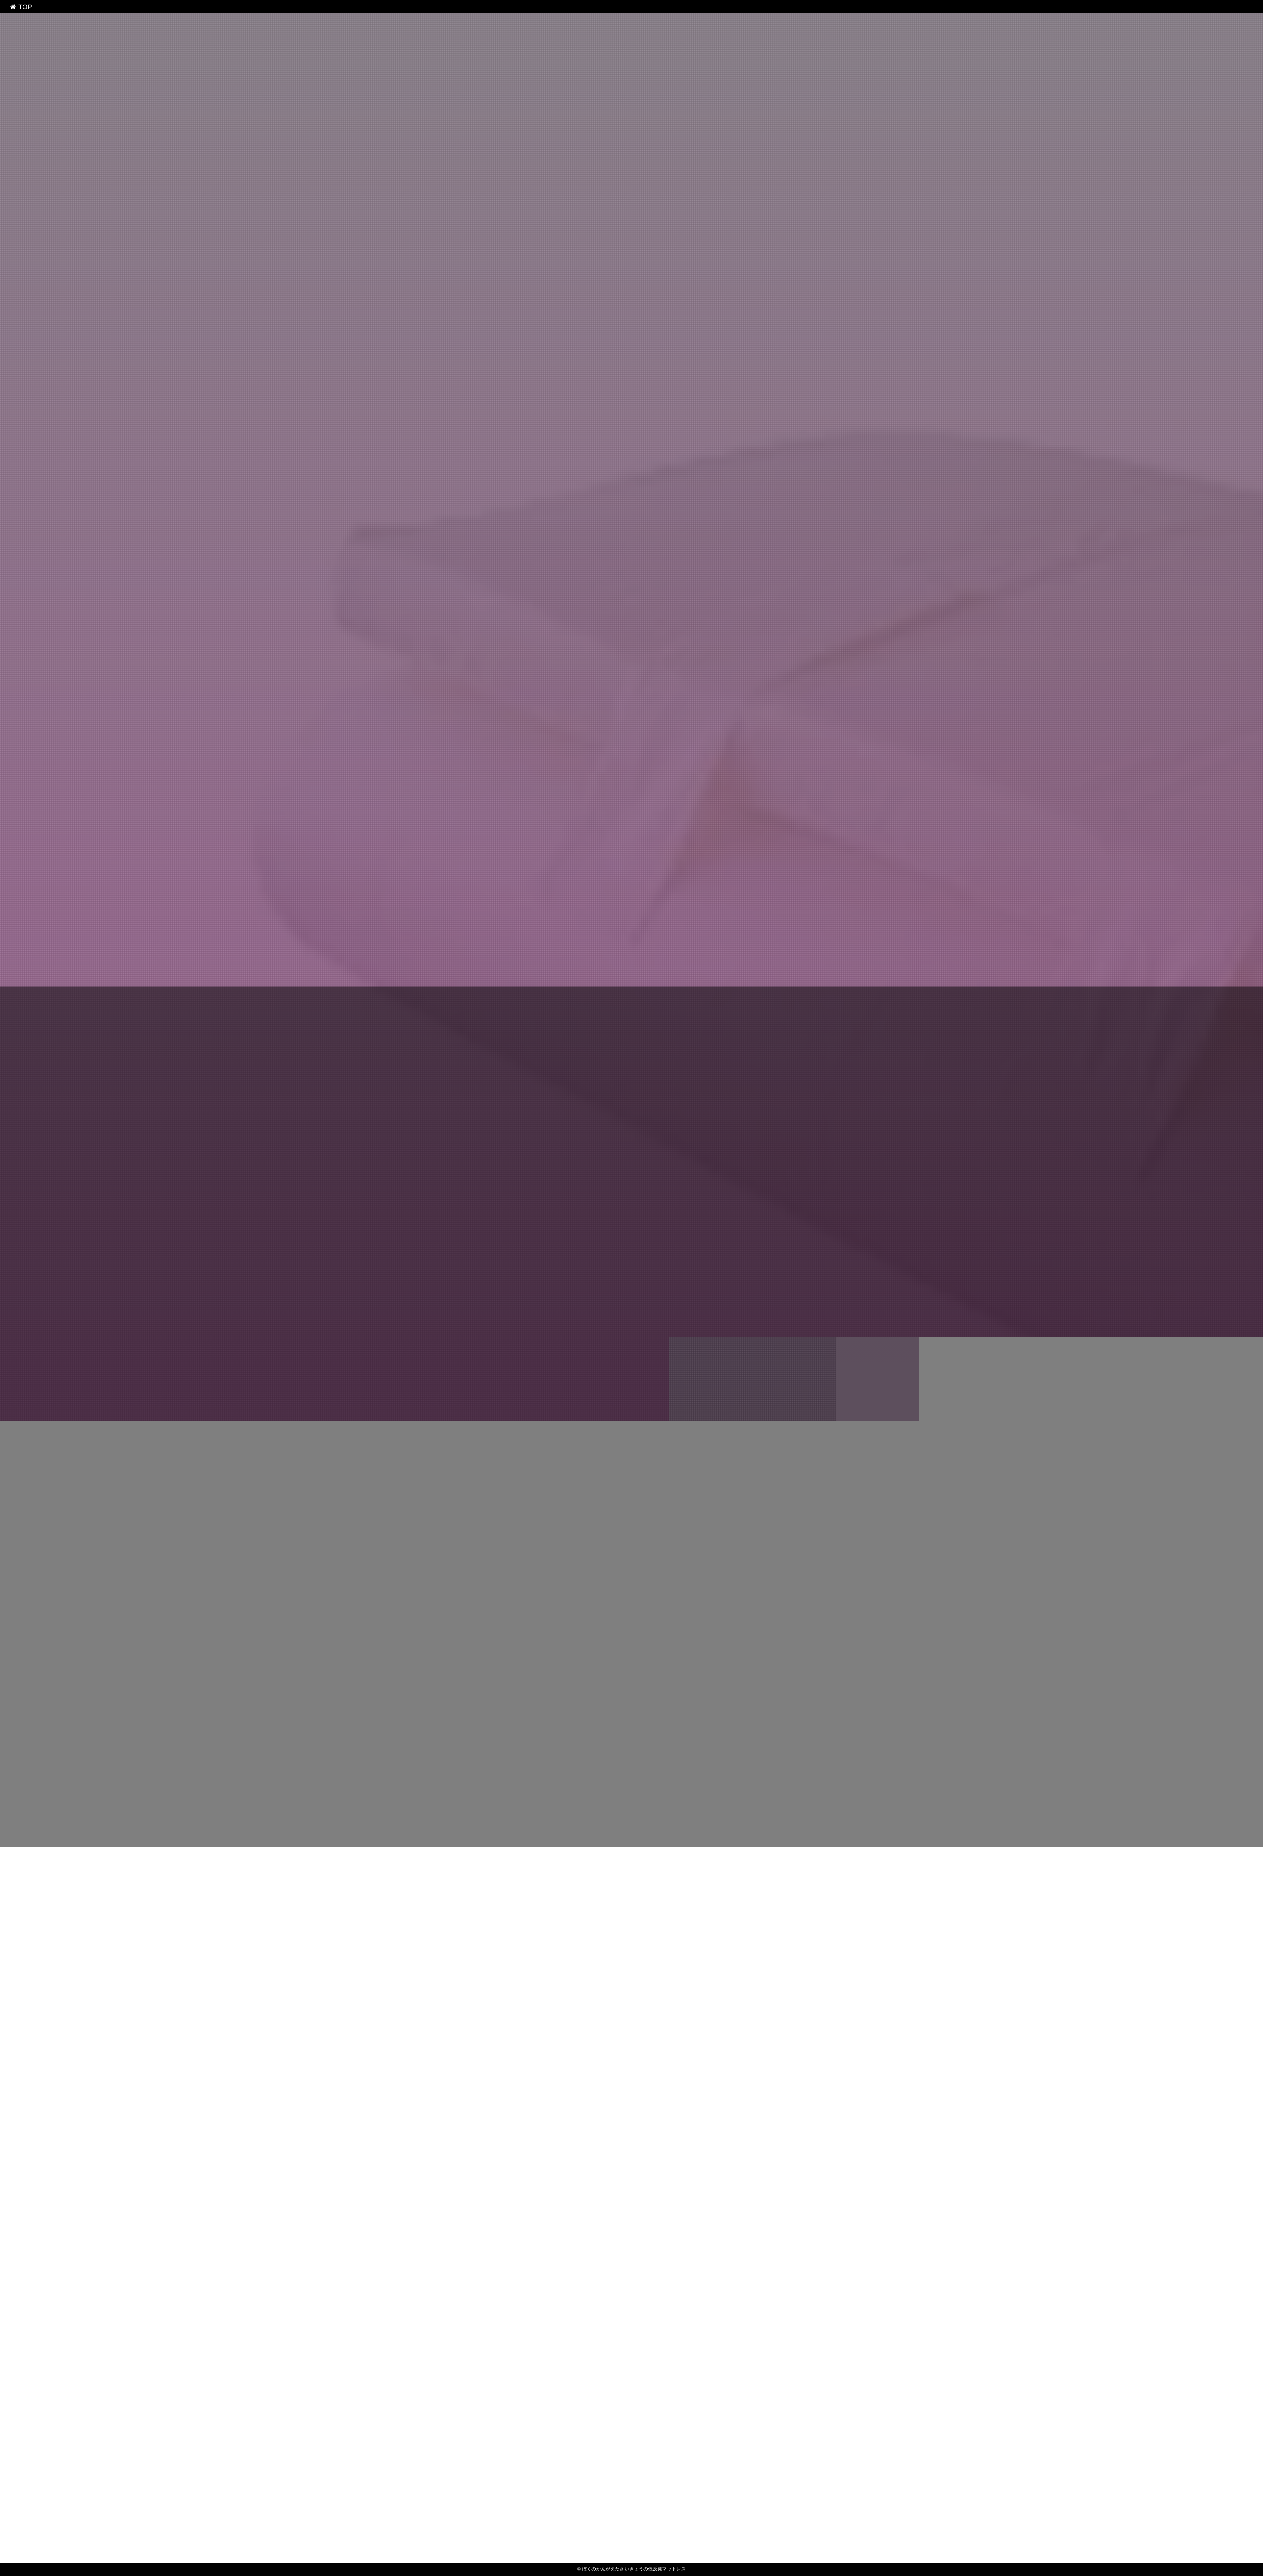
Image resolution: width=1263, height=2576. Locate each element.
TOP (24, 7)
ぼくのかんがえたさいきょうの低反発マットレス (631, 1390)
